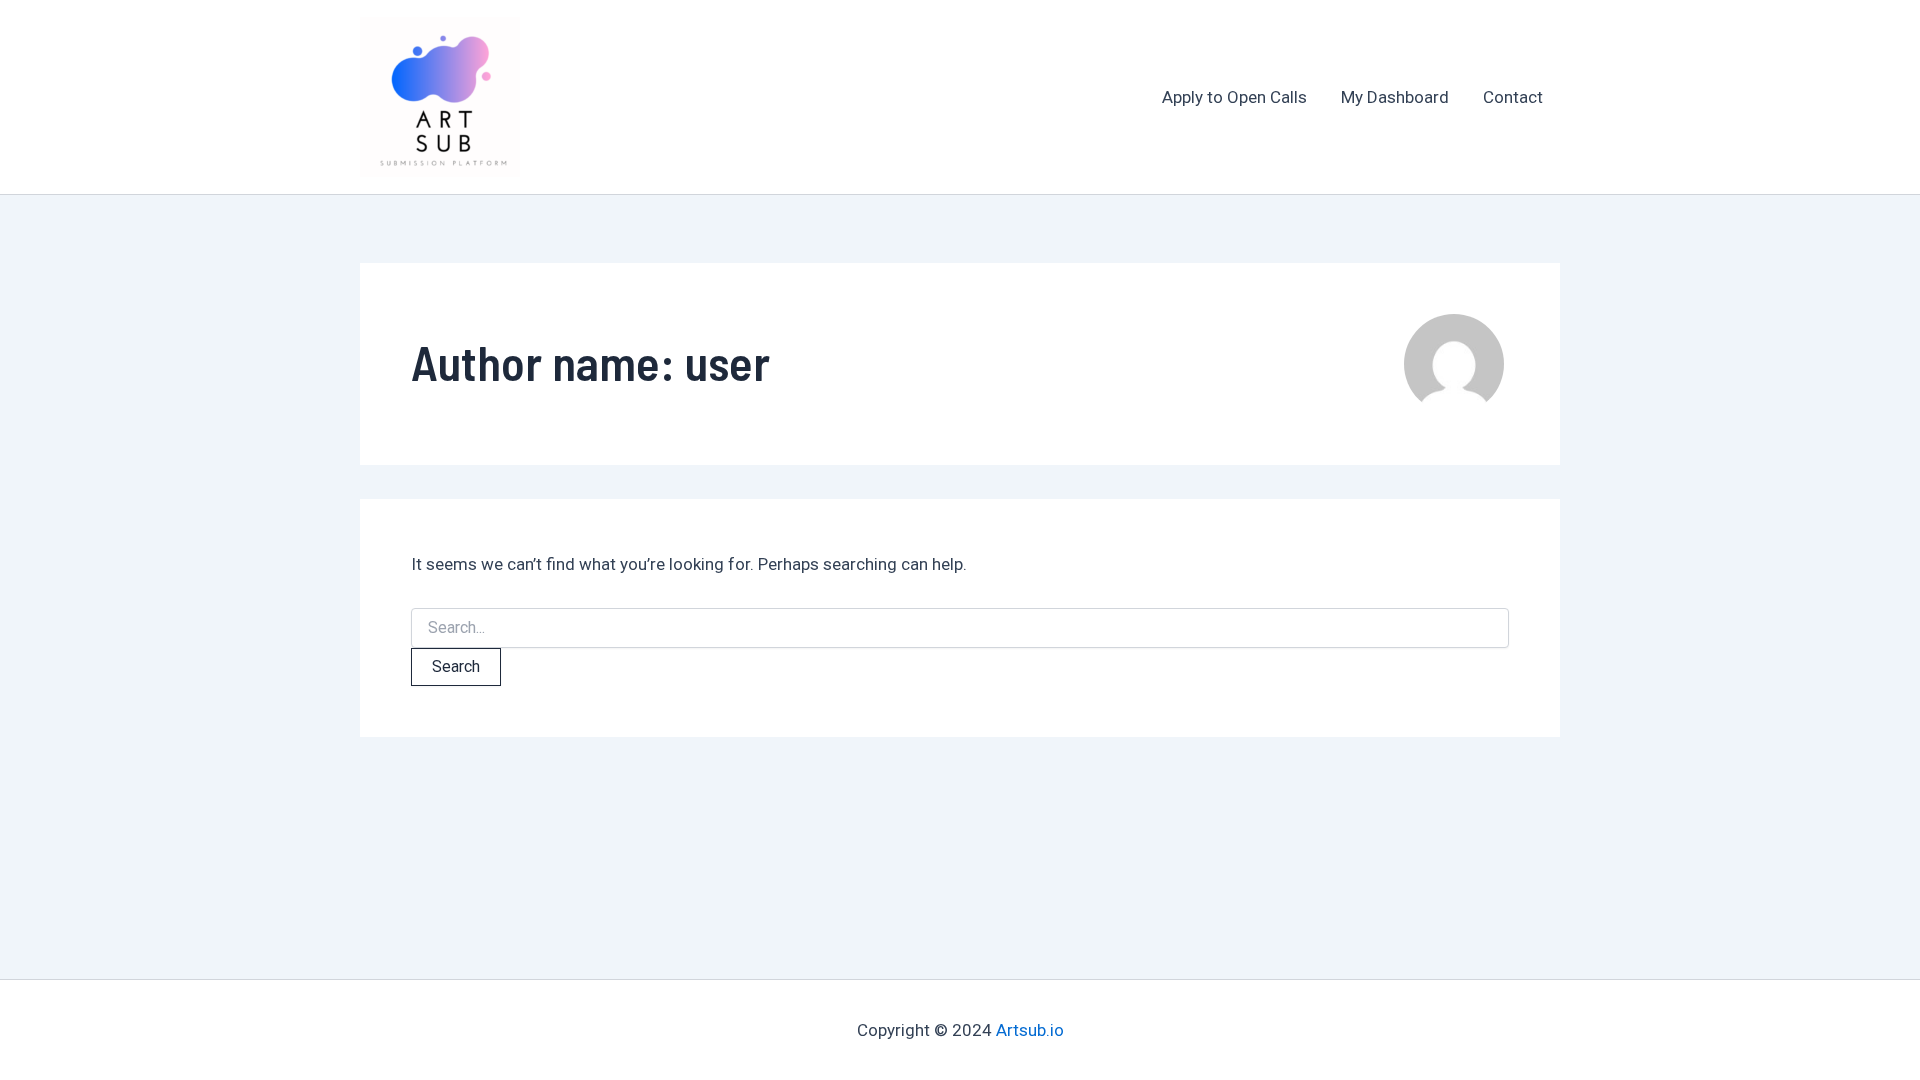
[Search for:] (960, 628)
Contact (1513, 97)
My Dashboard (1395, 97)
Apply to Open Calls (1234, 97)
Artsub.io (1030, 1030)
